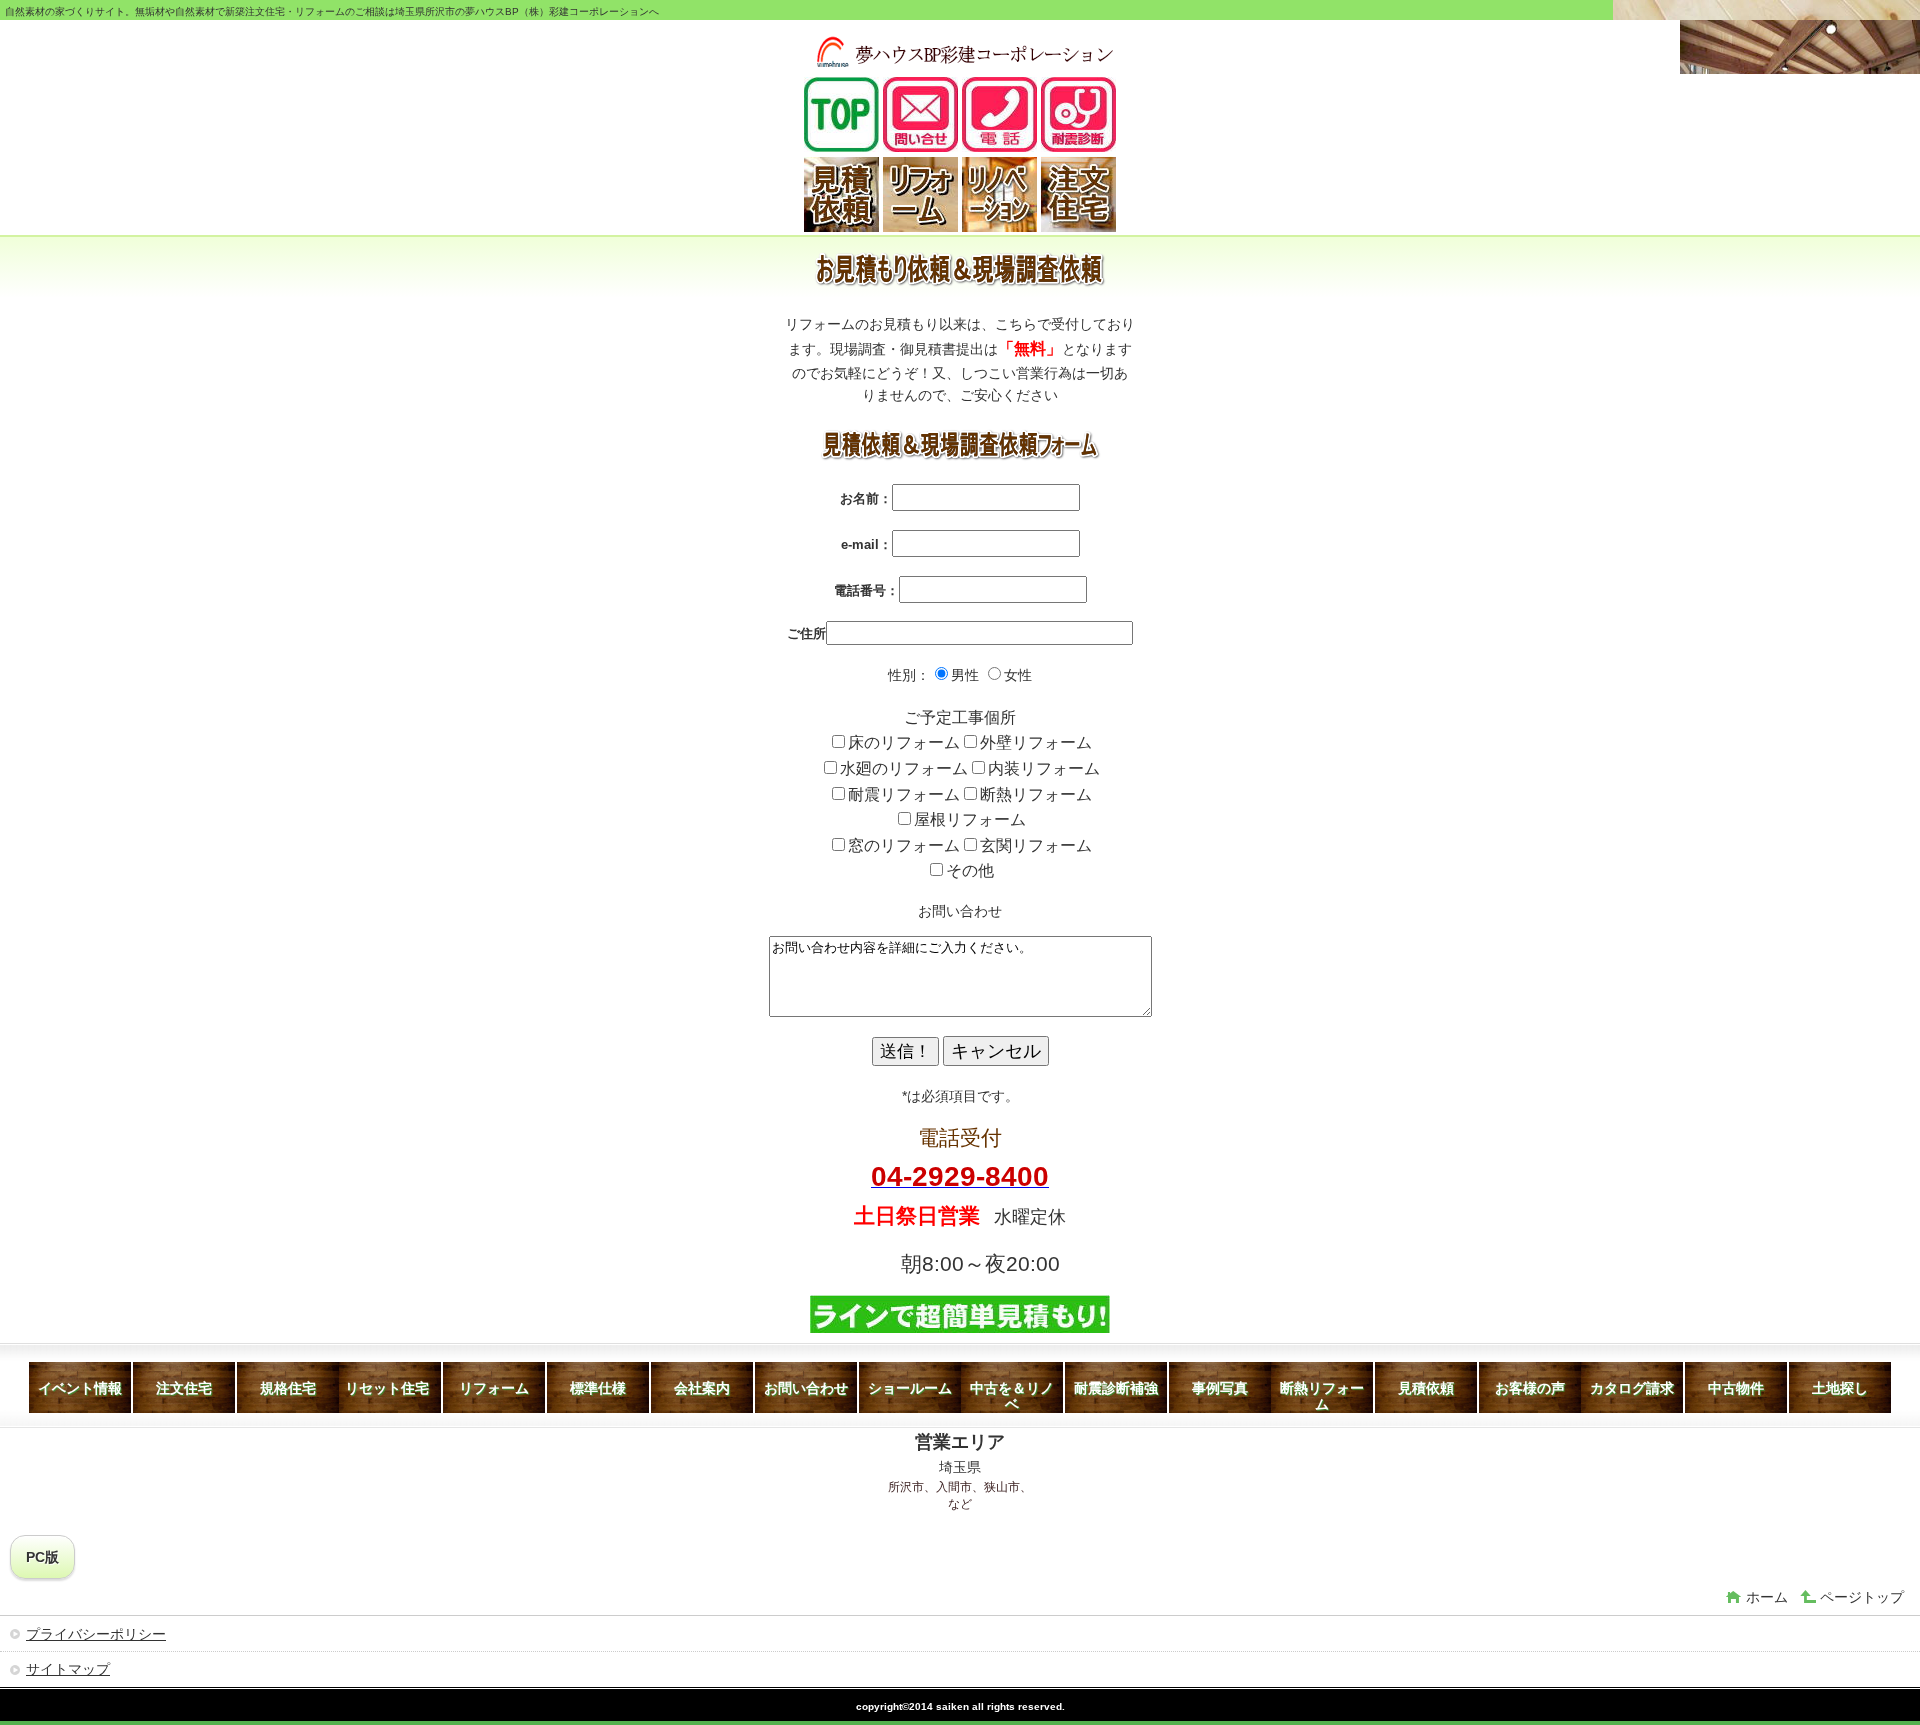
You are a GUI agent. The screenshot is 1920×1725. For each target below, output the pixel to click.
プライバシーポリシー (96, 1634)
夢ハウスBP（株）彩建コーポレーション (964, 49)
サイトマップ (68, 1669)
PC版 (42, 1557)
